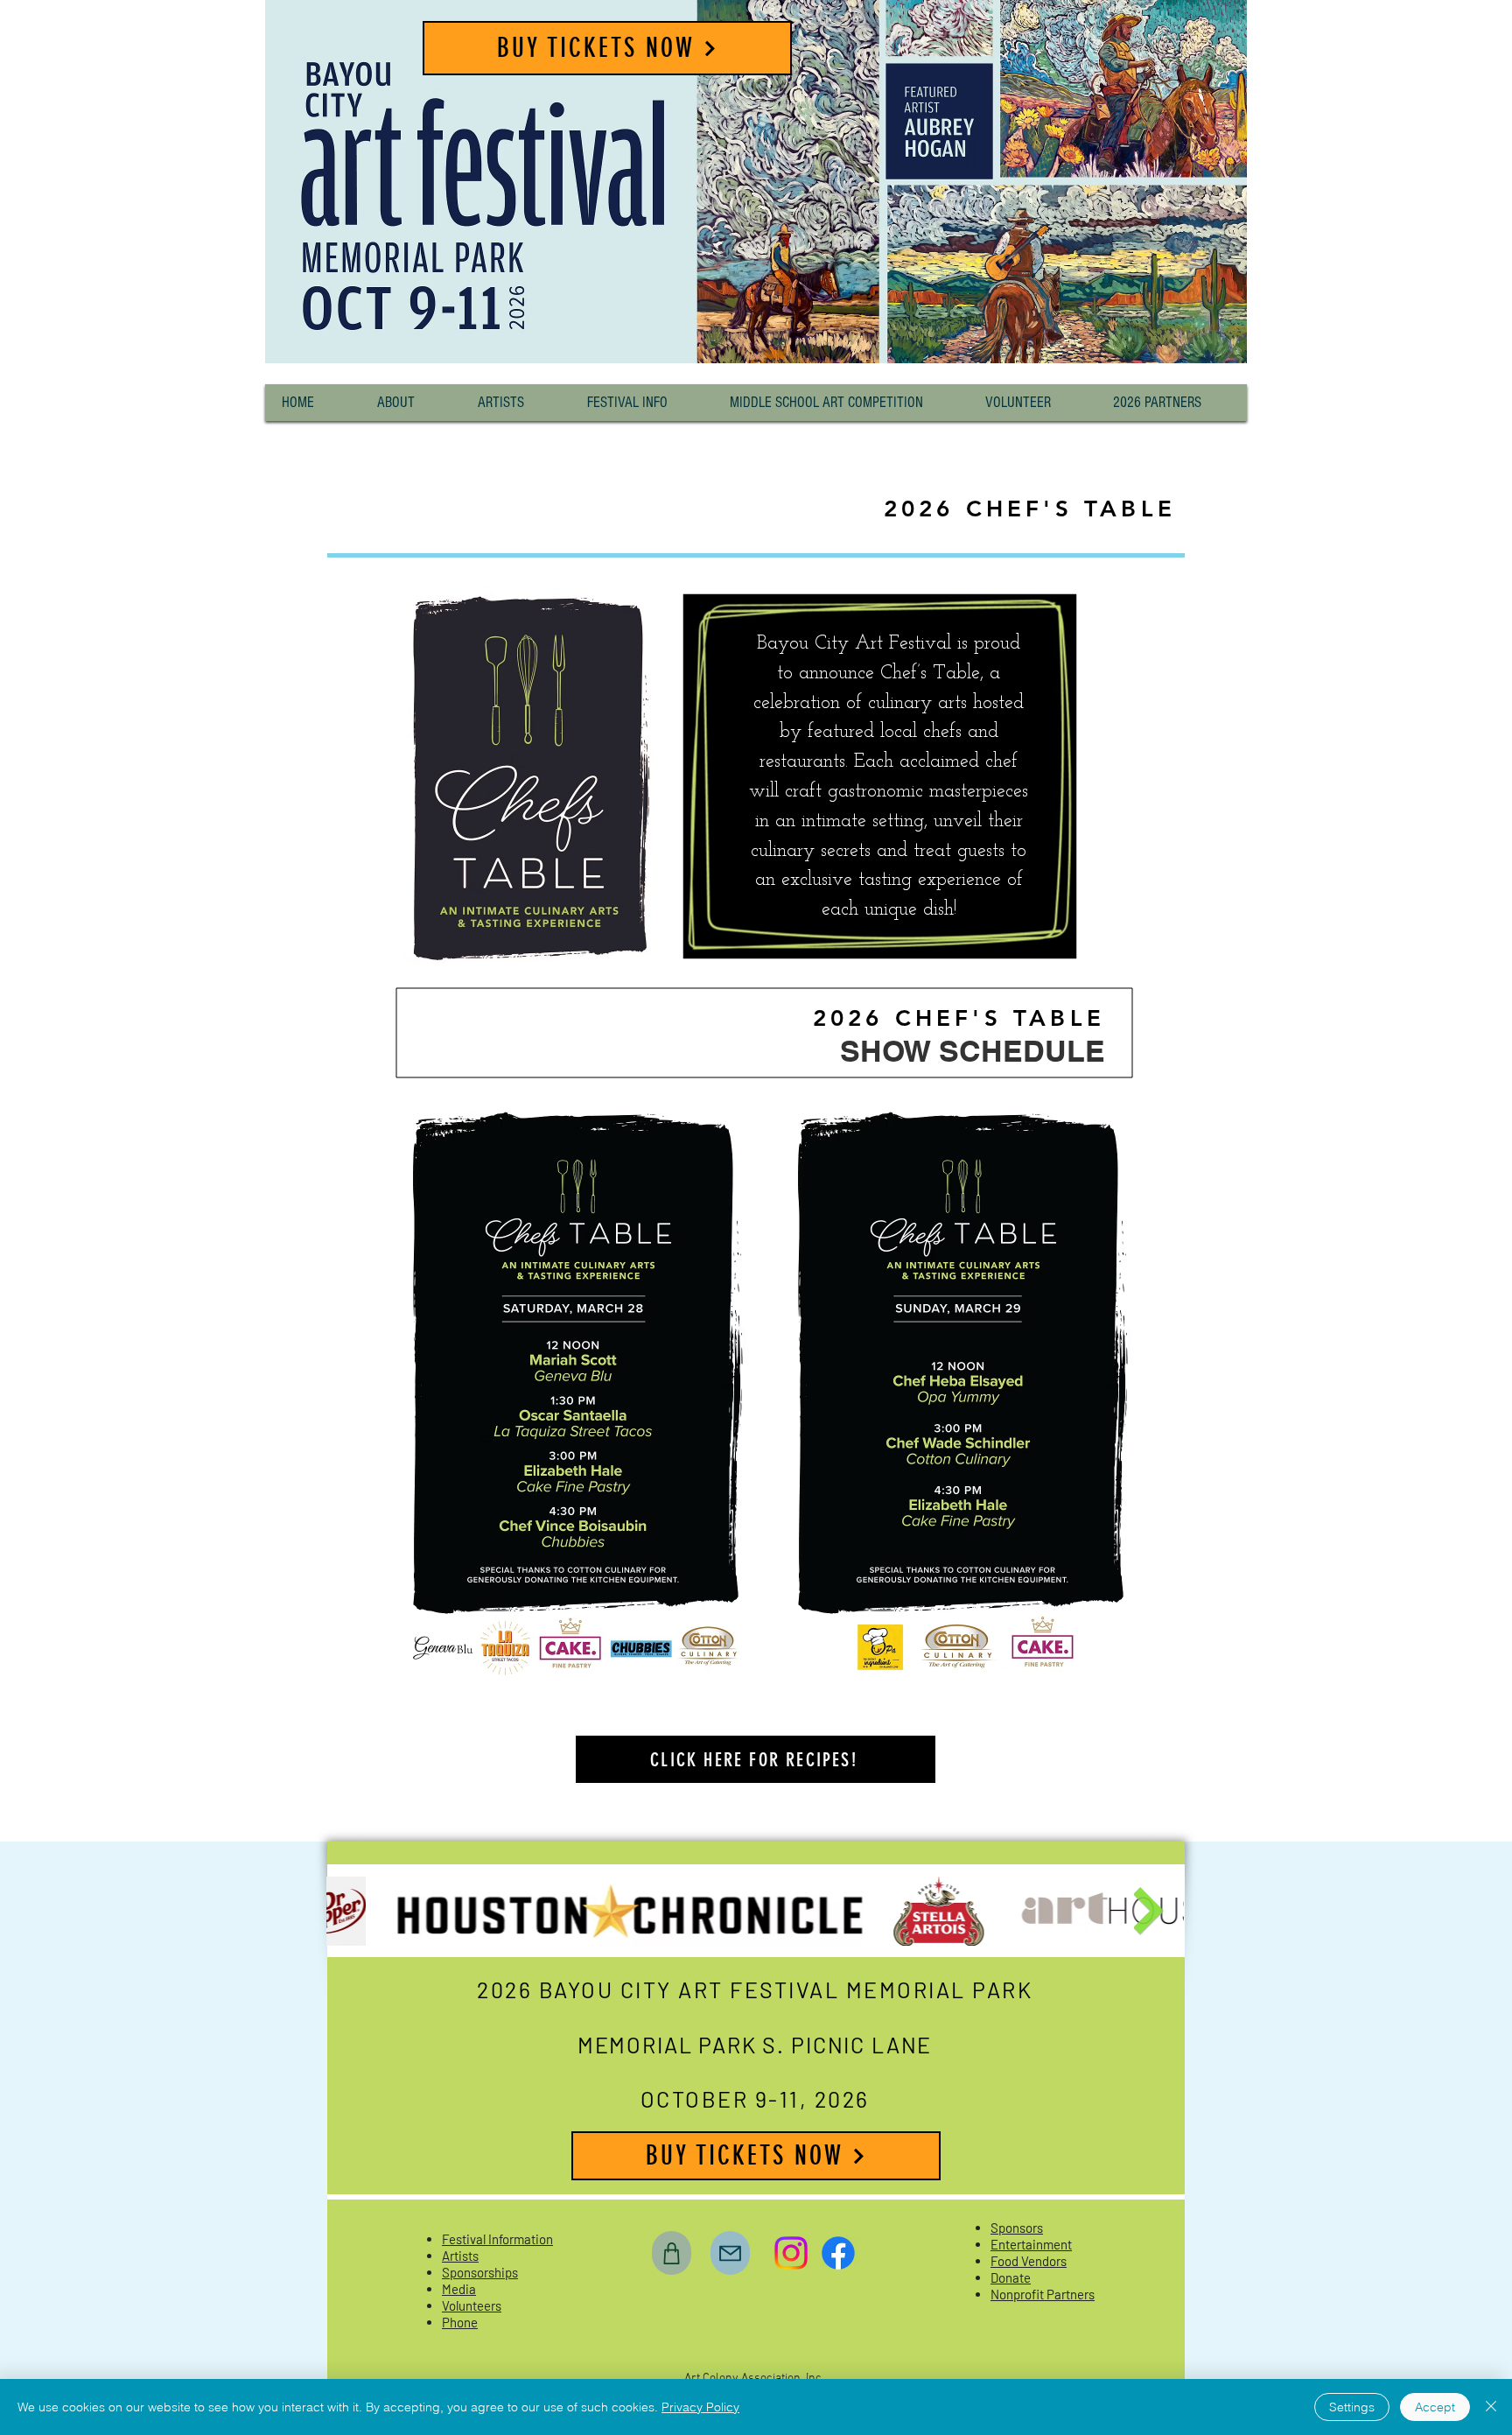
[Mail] (730, 2253)
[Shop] (672, 2253)
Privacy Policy (700, 2407)
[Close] (1491, 2407)
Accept (1435, 2407)
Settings (1352, 2407)
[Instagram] (791, 2253)
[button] (411, 403)
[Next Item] (1148, 1912)
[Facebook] (838, 2253)
